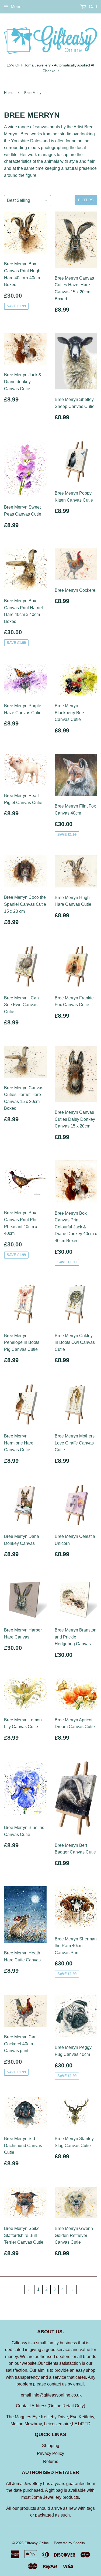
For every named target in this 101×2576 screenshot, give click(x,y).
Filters (86, 200)
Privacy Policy (50, 2453)
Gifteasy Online (37, 2543)
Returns (51, 2462)
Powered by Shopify (69, 2543)
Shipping (51, 2446)
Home (9, 93)
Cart (92, 7)
